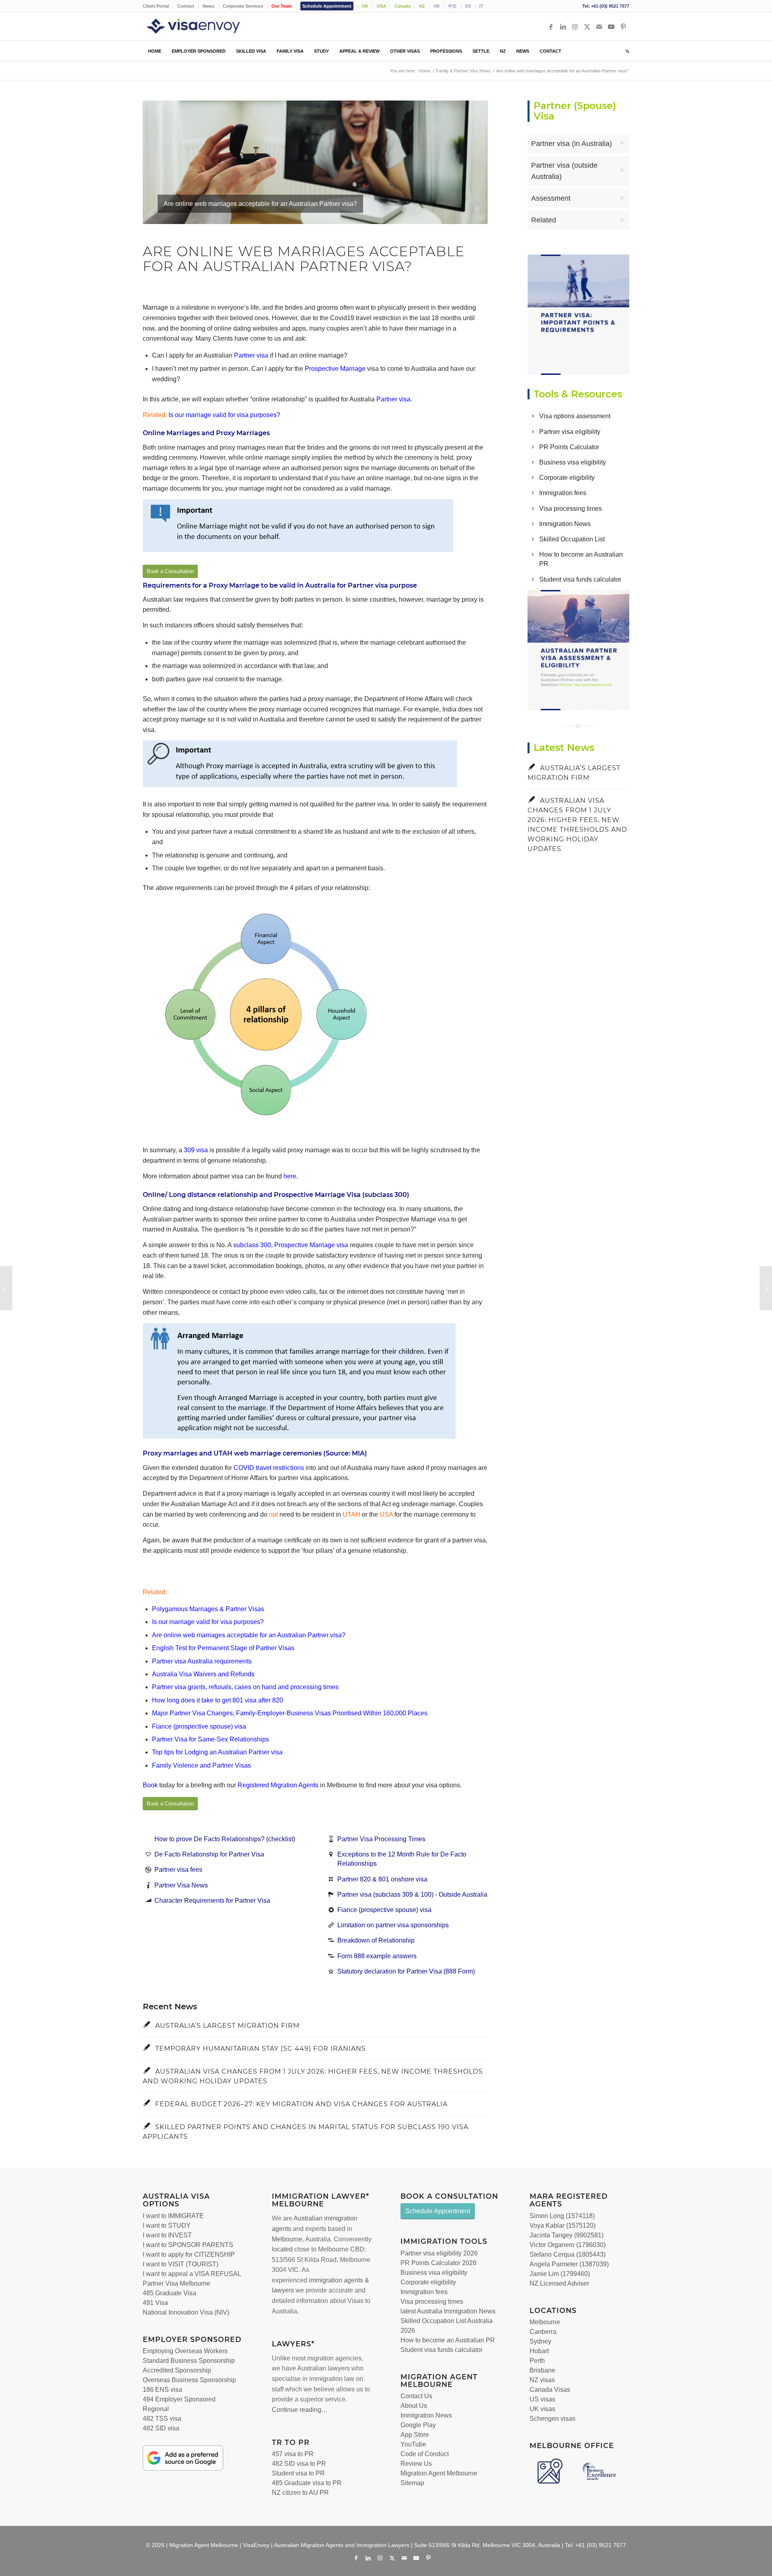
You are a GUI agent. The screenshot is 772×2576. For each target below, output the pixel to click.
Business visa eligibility (573, 462)
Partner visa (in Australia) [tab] (572, 144)
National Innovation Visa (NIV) (186, 2312)
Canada (402, 6)
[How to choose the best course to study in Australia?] (6, 1288)
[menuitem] (158, 6)
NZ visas (542, 2380)
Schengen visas (552, 2419)
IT (481, 6)
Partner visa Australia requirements (202, 1661)
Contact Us (416, 2396)
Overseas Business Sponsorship (189, 2380)
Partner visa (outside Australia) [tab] (564, 171)
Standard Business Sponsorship (189, 2361)
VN (436, 6)
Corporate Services (243, 6)
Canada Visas (550, 2390)
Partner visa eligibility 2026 (439, 2253)
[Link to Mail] (599, 27)
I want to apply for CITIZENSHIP (189, 2254)
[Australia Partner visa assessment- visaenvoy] (579, 650)
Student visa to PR (298, 2473)
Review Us (416, 2464)
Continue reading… (300, 2410)
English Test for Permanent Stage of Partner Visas (223, 1648)
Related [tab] (544, 220)
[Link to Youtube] (611, 27)
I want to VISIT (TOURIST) (181, 2264)
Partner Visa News (181, 1885)
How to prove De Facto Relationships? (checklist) (225, 1839)
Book (150, 1785)
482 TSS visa (162, 2419)
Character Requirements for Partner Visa (212, 1901)
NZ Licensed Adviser (559, 2283)
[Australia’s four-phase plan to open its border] (766, 1288)
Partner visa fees (178, 1870)
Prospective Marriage (335, 369)
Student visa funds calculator (580, 579)
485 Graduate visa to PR (307, 2483)
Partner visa (251, 355)
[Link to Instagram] (575, 27)
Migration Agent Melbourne (439, 2473)
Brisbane (542, 2370)
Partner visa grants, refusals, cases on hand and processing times (245, 1687)
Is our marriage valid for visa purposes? (224, 415)
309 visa (196, 1150)
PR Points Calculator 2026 (438, 2263)
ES (468, 6)
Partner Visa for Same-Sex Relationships (210, 1739)
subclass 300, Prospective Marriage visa (291, 1245)
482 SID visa (161, 2428)
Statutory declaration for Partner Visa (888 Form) (406, 1971)
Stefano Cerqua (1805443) (568, 2254)
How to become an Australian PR (448, 2340)
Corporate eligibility (567, 478)
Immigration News (565, 524)
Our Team (282, 6)
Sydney (540, 2341)
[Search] (625, 51)
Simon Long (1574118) (562, 2216)
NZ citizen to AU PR (300, 2493)
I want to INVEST (167, 2235)
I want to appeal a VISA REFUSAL (192, 2274)
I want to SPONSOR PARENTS (188, 2245)
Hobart (539, 2351)
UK (365, 6)
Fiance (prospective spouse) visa (199, 1726)
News (208, 6)
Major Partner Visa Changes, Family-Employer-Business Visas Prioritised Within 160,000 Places (290, 1713)
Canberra (543, 2332)
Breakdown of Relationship (376, 1940)
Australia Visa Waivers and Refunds (203, 1674)
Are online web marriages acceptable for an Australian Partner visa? (249, 1635)
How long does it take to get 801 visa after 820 (218, 1700)
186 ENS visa (162, 2390)
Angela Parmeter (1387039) (569, 2264)
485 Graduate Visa (169, 2293)
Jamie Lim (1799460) (560, 2274)
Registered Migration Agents (278, 1785)
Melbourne (287, 2239)
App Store (415, 2435)
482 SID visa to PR (299, 2464)
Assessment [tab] (551, 198)
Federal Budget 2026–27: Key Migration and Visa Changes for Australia (301, 2104)
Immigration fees (563, 493)
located (282, 2249)
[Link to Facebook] (551, 27)
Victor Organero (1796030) (568, 2245)
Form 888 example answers (377, 1956)
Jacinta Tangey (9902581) (567, 2235)
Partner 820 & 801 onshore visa (382, 1879)
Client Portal (156, 6)
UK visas (542, 2409)
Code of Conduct (425, 2454)
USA (381, 6)
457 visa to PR (293, 2454)
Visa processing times (571, 509)
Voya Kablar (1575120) (563, 2225)
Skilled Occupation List (572, 539)
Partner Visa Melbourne (177, 2283)
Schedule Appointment (327, 6)
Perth (537, 2361)
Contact (186, 6)
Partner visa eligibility (570, 432)
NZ (422, 6)
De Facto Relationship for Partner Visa (209, 1854)
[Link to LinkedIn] (563, 27)
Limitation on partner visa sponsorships (393, 1925)
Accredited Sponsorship (177, 2370)
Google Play (418, 2425)
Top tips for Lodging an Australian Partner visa (217, 1752)
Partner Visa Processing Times (381, 1839)
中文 (452, 6)
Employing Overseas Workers (185, 2351)
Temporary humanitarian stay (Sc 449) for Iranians (261, 2049)
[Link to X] (587, 27)
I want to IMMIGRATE (173, 2216)
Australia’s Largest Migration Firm (227, 2026)
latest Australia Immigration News (448, 2311)
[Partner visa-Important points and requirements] (579, 315)
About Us (414, 2406)
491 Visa (155, 2303)
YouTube (413, 2444)
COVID (244, 1468)
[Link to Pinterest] (623, 27)
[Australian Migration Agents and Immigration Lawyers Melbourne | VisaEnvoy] (205, 27)
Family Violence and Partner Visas (201, 1765)
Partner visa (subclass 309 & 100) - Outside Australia (412, 1894)
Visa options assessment (575, 416)
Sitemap (412, 2483)
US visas (542, 2399)
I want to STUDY (167, 2225)
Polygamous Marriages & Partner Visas (208, 1609)
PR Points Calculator (569, 447)
